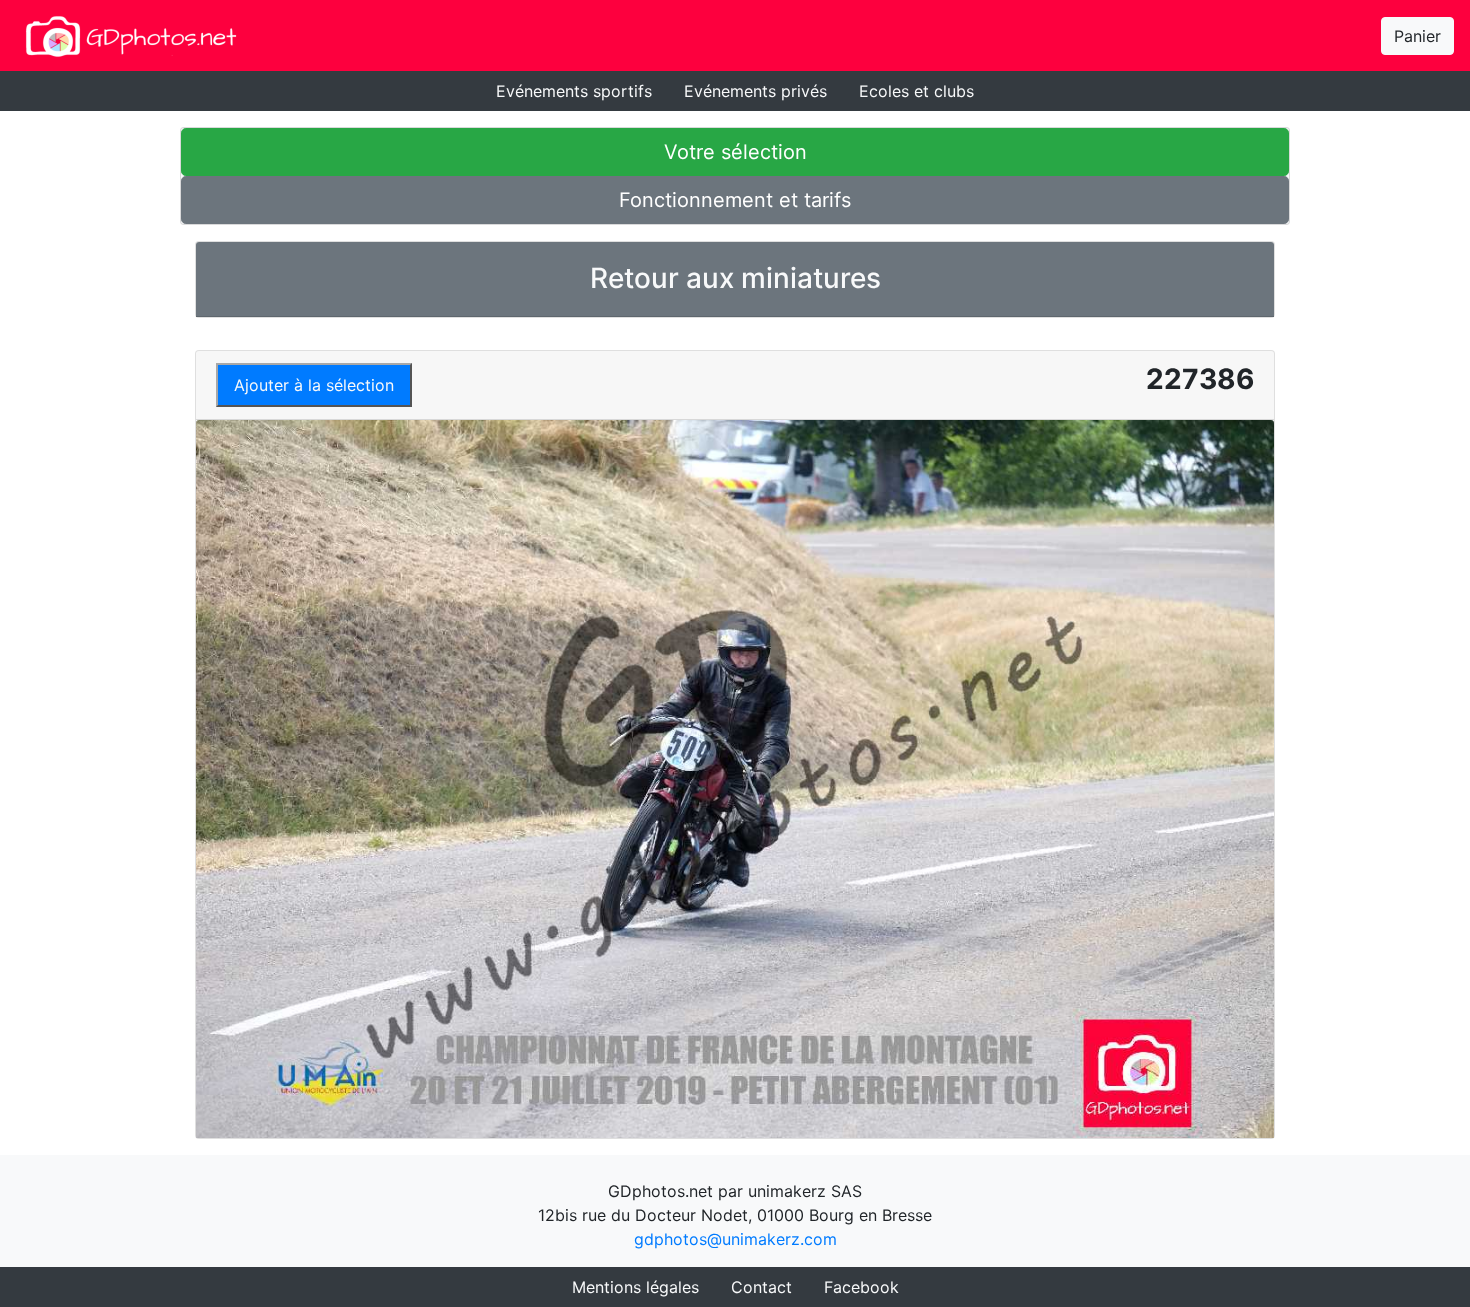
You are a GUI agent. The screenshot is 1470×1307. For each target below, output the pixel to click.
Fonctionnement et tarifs (735, 200)
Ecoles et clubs (916, 91)
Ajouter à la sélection (314, 385)
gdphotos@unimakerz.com (735, 1239)
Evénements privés (755, 91)
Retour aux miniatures (735, 278)
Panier (1417, 36)
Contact (761, 1287)
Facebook (861, 1287)
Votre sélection (735, 152)
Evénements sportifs (574, 91)
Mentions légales (635, 1287)
